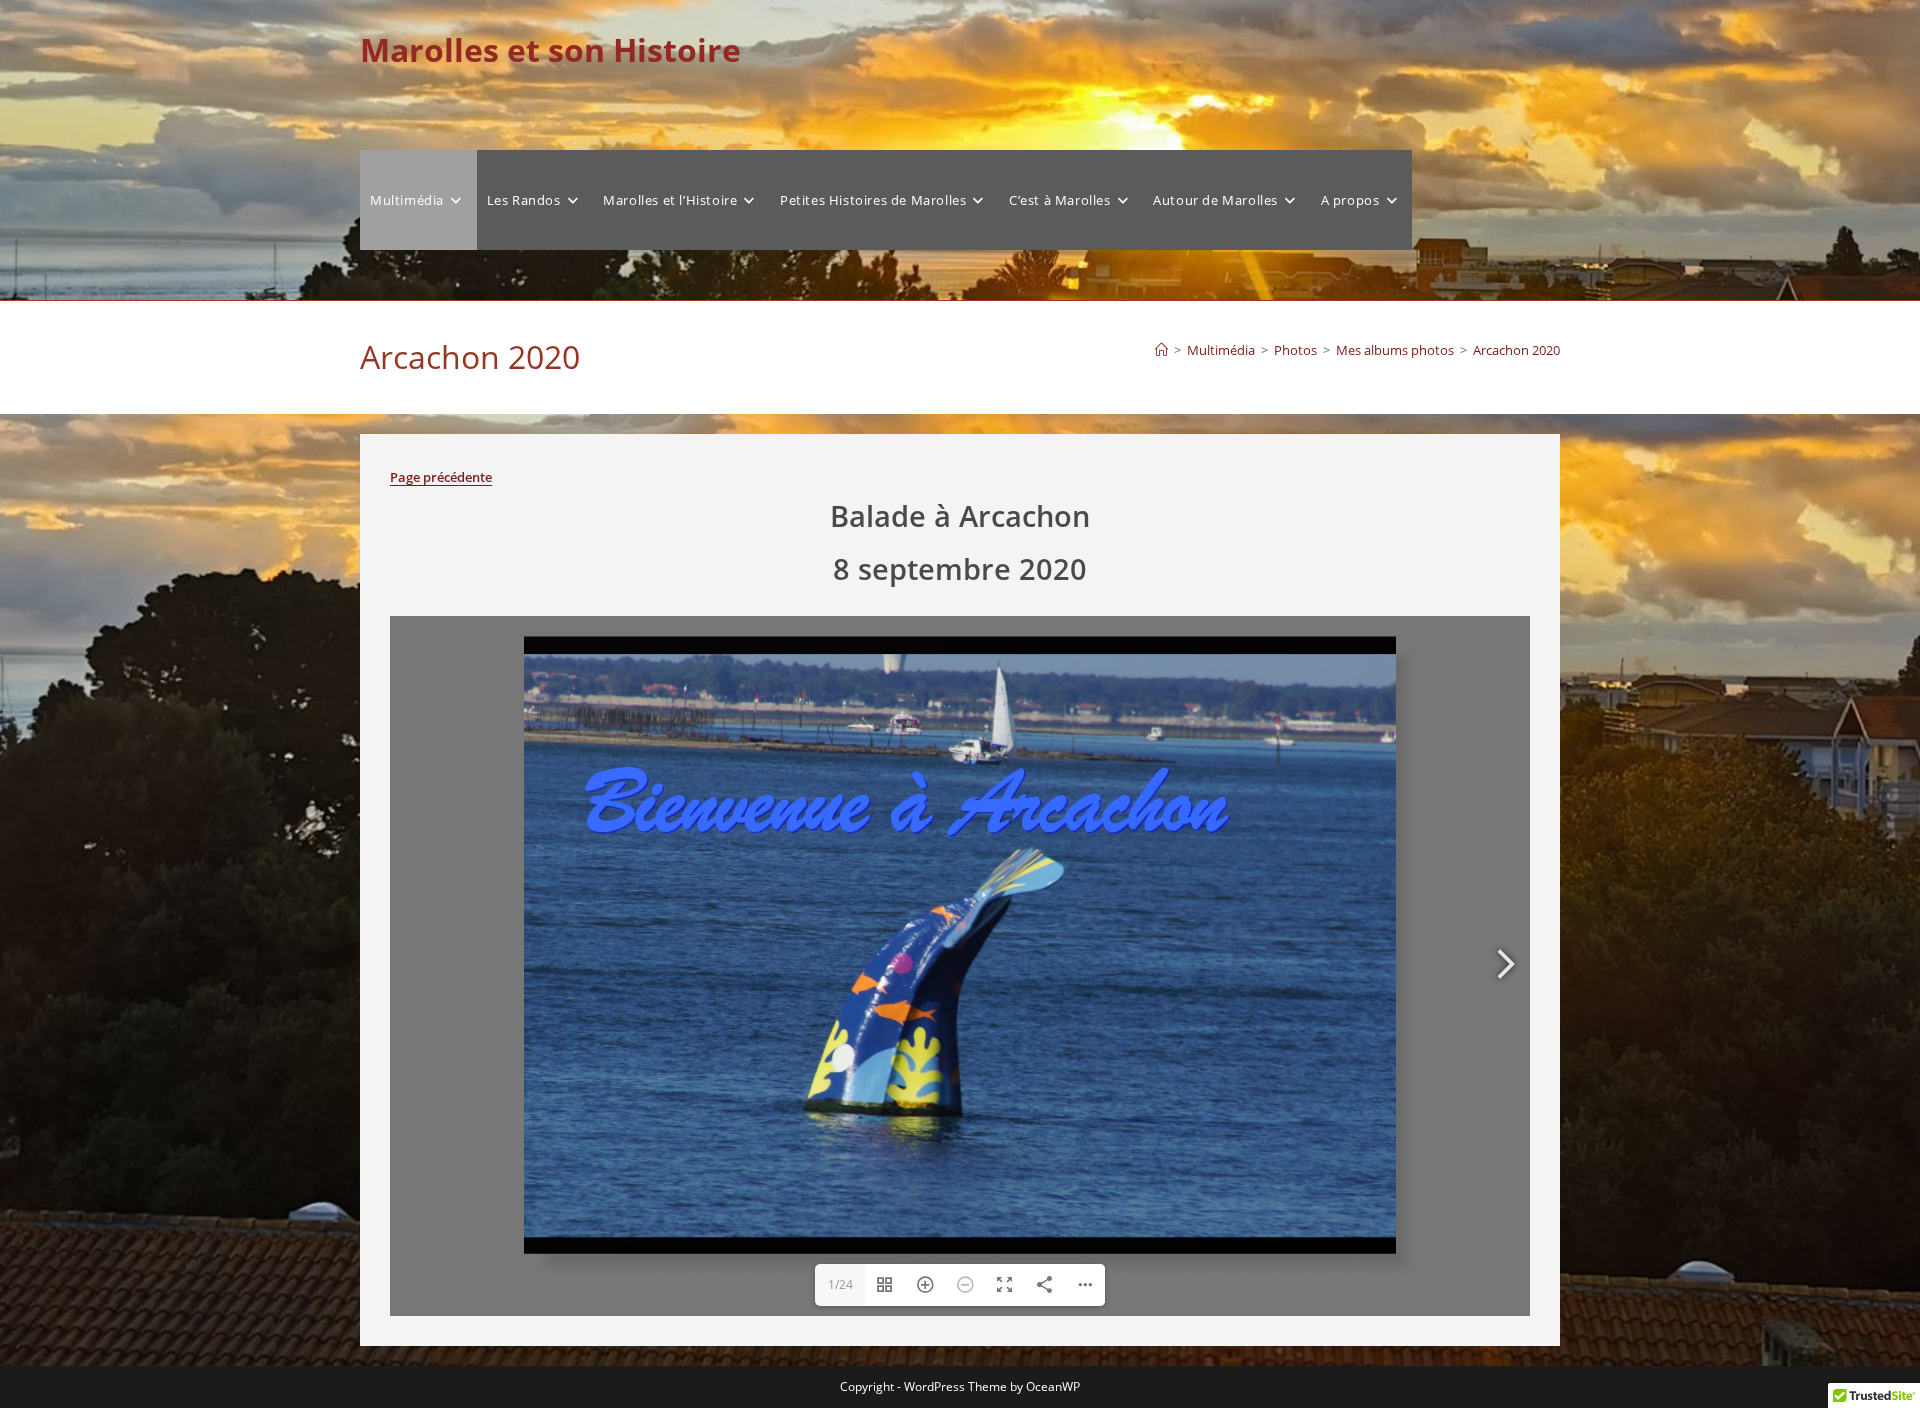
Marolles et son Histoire (550, 49)
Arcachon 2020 (1516, 350)
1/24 (840, 1284)
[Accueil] (1161, 350)
